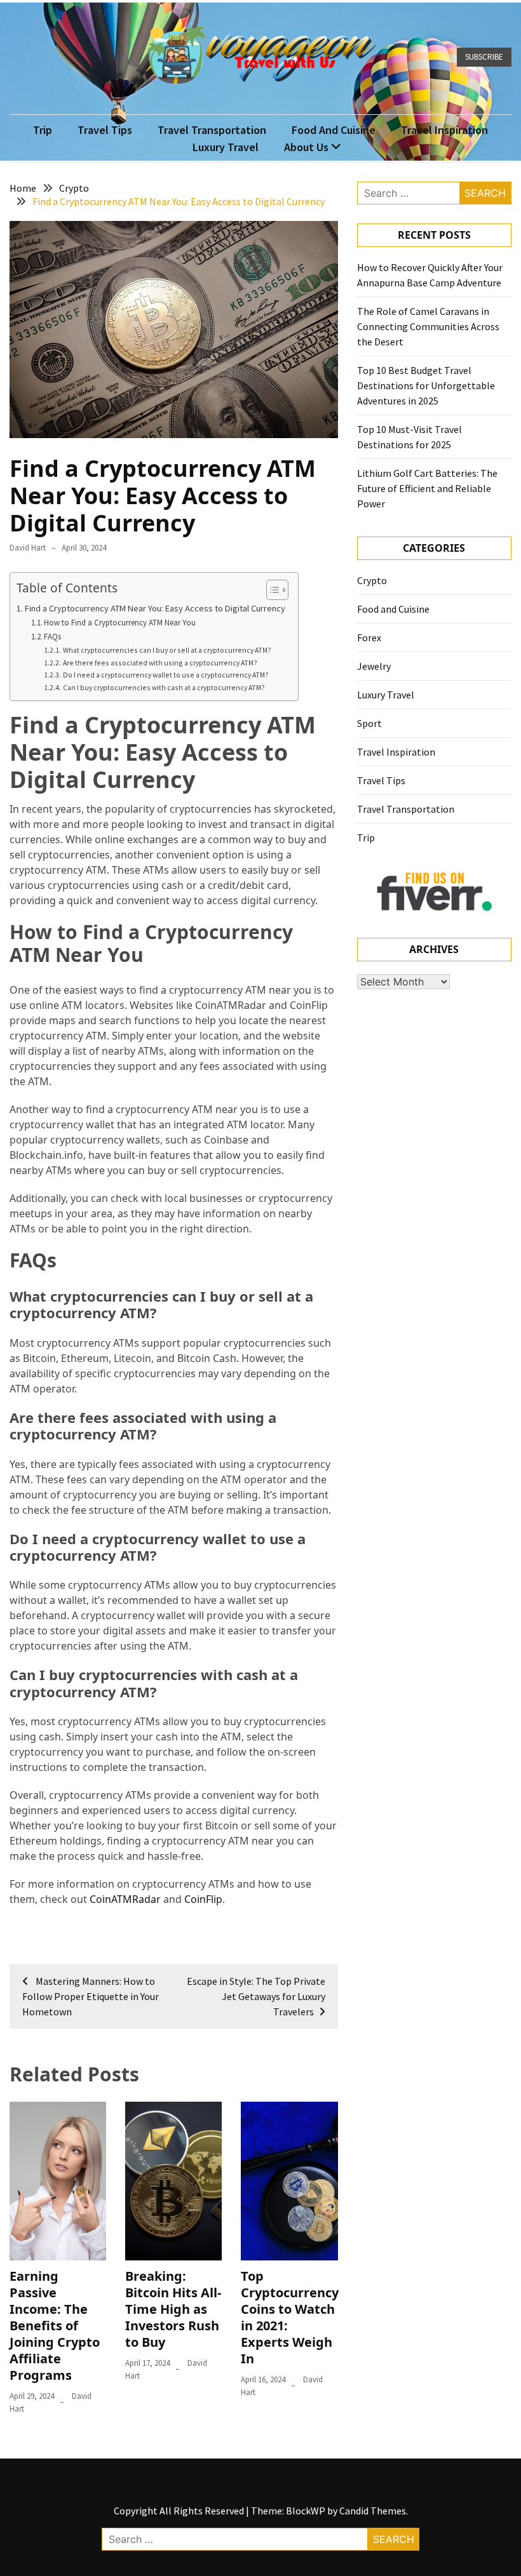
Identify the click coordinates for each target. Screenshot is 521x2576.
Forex (369, 637)
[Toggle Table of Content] (271, 590)
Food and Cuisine (334, 130)
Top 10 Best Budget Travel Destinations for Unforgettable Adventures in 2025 (426, 385)
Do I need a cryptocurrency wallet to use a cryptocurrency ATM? (166, 675)
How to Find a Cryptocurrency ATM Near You (120, 623)
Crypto (372, 580)
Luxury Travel (226, 147)
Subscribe (484, 57)
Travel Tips (105, 130)
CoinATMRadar (125, 1899)
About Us (306, 147)
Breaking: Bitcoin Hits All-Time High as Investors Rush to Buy (173, 2309)
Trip (43, 130)
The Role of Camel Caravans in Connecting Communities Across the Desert (428, 326)
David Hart (28, 548)
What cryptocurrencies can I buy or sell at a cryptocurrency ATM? (167, 650)
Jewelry (374, 666)
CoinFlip (203, 1899)
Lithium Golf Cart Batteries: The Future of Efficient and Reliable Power (427, 488)
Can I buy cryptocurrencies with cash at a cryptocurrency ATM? (164, 687)
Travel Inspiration (444, 130)
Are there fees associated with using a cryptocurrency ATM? (160, 663)
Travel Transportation (212, 130)
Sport (369, 723)
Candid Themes (373, 2511)
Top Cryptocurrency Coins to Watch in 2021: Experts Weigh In (290, 2317)
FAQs (52, 637)
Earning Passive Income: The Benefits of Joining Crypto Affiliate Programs (55, 2326)
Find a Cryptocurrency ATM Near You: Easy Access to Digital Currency (155, 608)
